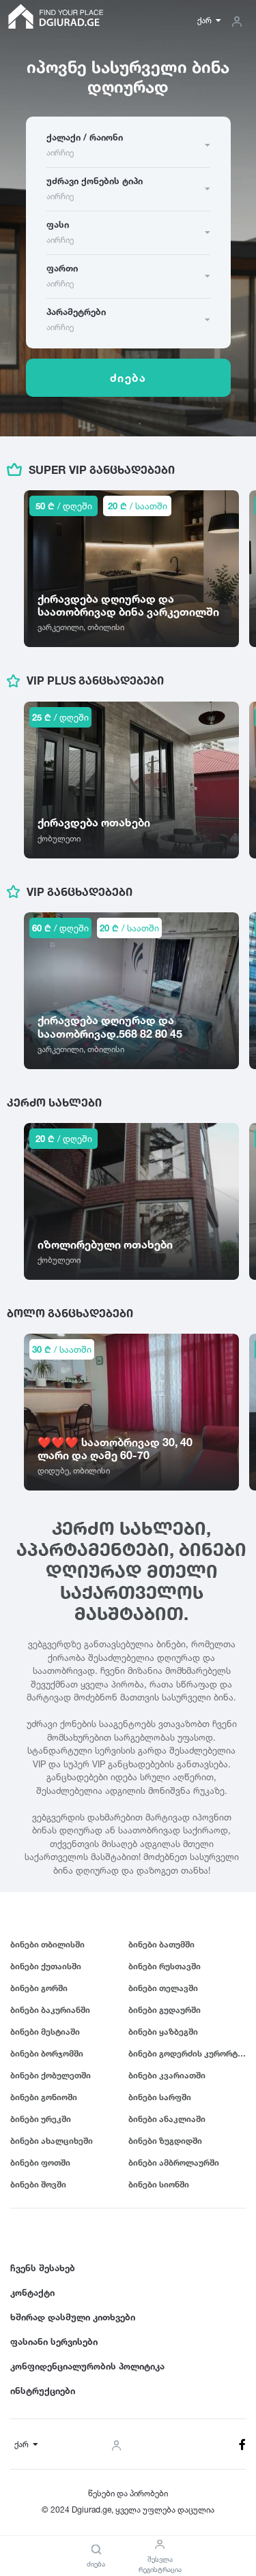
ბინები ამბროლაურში (174, 2162)
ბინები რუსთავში (165, 1966)
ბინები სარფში (160, 2097)
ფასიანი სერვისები (54, 2341)
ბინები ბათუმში (161, 1944)
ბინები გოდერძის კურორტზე (187, 2053)
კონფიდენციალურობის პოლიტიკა (87, 2366)
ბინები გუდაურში (165, 2010)
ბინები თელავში (163, 1988)
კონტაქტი (32, 2292)
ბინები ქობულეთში (51, 2075)
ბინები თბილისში (47, 1944)
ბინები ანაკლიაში (167, 2119)
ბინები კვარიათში (167, 2075)
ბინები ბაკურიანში (50, 2010)
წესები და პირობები (128, 2493)
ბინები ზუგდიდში (165, 2141)
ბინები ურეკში (41, 2119)
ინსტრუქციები (43, 2391)
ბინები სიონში (159, 2184)
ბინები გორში (39, 1988)
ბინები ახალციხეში (52, 2141)
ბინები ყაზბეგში (163, 2032)
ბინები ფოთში (40, 2162)
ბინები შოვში (38, 2184)
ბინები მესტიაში (45, 2032)
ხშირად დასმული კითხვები (73, 2317)
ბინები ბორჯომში (47, 2053)
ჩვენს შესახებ (43, 2268)
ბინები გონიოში (44, 2097)
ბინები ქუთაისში (46, 1966)
